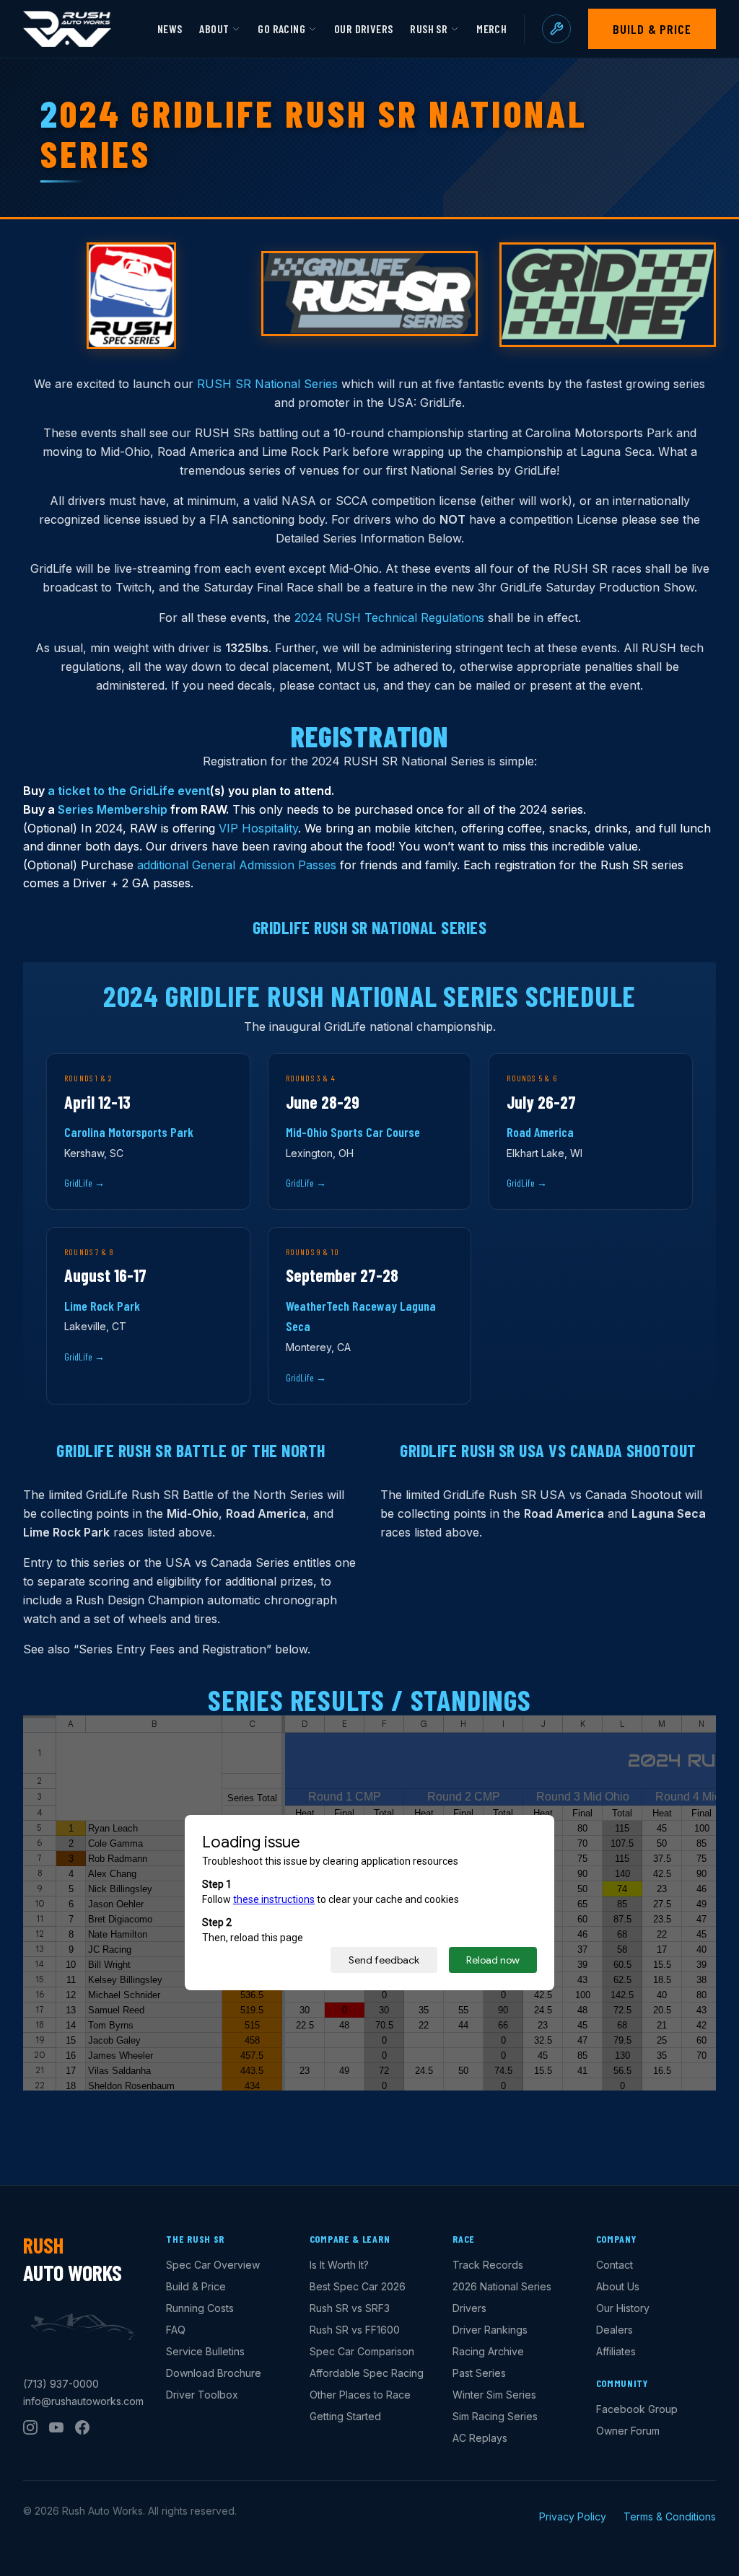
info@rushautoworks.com (83, 2401)
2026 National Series (502, 2286)
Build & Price (652, 29)
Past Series (479, 2373)
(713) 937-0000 (61, 2384)
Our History (623, 2308)
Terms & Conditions (670, 2516)
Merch (491, 28)
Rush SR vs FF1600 (355, 2330)
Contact (615, 2265)
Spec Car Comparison (362, 2351)
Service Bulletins (205, 2351)
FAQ (176, 2330)
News (170, 28)
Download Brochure (214, 2373)
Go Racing (281, 28)
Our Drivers (363, 28)
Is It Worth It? (339, 2265)
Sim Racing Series (495, 2416)
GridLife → (84, 1183)
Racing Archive (488, 2351)
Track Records (488, 2265)
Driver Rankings (490, 2330)
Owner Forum (628, 2431)
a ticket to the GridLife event (129, 791)
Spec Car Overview (213, 2265)
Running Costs (200, 2308)
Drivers (469, 2308)
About (214, 28)
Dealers (615, 2330)
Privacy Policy (573, 2516)
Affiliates (616, 2351)
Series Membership (113, 809)
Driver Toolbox (202, 2395)
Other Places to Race (360, 2395)
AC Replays (480, 2438)
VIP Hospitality (258, 828)
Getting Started (345, 2416)
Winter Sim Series (494, 2395)
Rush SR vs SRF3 (350, 2308)
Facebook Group (637, 2409)
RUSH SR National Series (267, 384)
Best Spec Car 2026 (358, 2286)
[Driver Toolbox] (556, 29)
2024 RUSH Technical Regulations (389, 617)
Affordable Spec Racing (367, 2373)
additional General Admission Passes (237, 865)
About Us (618, 2286)
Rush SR (429, 28)
